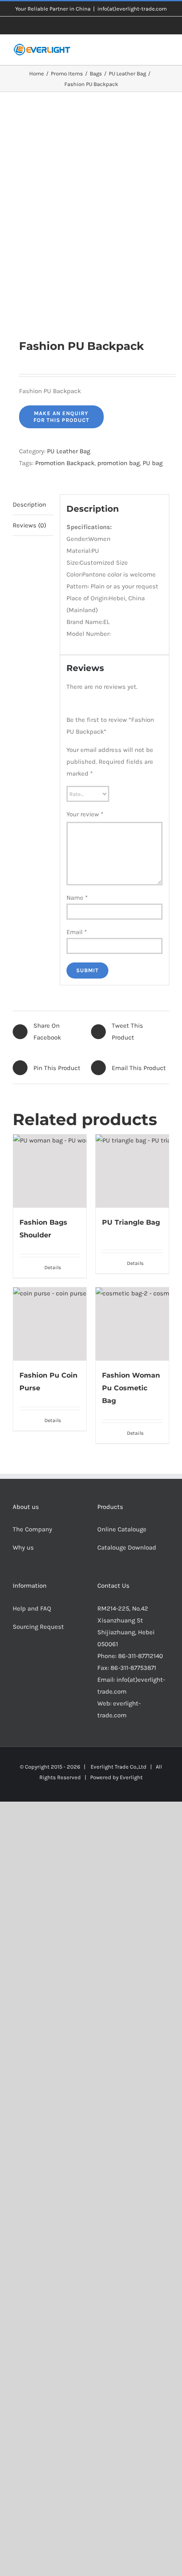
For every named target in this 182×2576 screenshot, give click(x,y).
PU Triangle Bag (131, 1222)
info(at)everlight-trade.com (132, 9)
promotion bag (119, 463)
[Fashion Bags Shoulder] (50, 1171)
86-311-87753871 (133, 1668)
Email (77, 932)
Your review (85, 814)
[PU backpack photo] (91, 215)
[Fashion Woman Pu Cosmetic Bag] (132, 1324)
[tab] (33, 505)
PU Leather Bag (69, 451)
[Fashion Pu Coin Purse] (50, 1324)
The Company (32, 1529)
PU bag (153, 463)
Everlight (131, 1777)
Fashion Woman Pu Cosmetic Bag (131, 1388)
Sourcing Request (38, 1627)
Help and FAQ (32, 1608)
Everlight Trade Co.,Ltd (119, 1767)
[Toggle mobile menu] (166, 52)
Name (77, 898)
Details (53, 1267)
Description (29, 505)
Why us (23, 1547)
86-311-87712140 (141, 1656)
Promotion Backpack (65, 463)
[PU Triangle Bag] (132, 1171)
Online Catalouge (122, 1529)
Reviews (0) (29, 525)
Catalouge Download (128, 1547)
